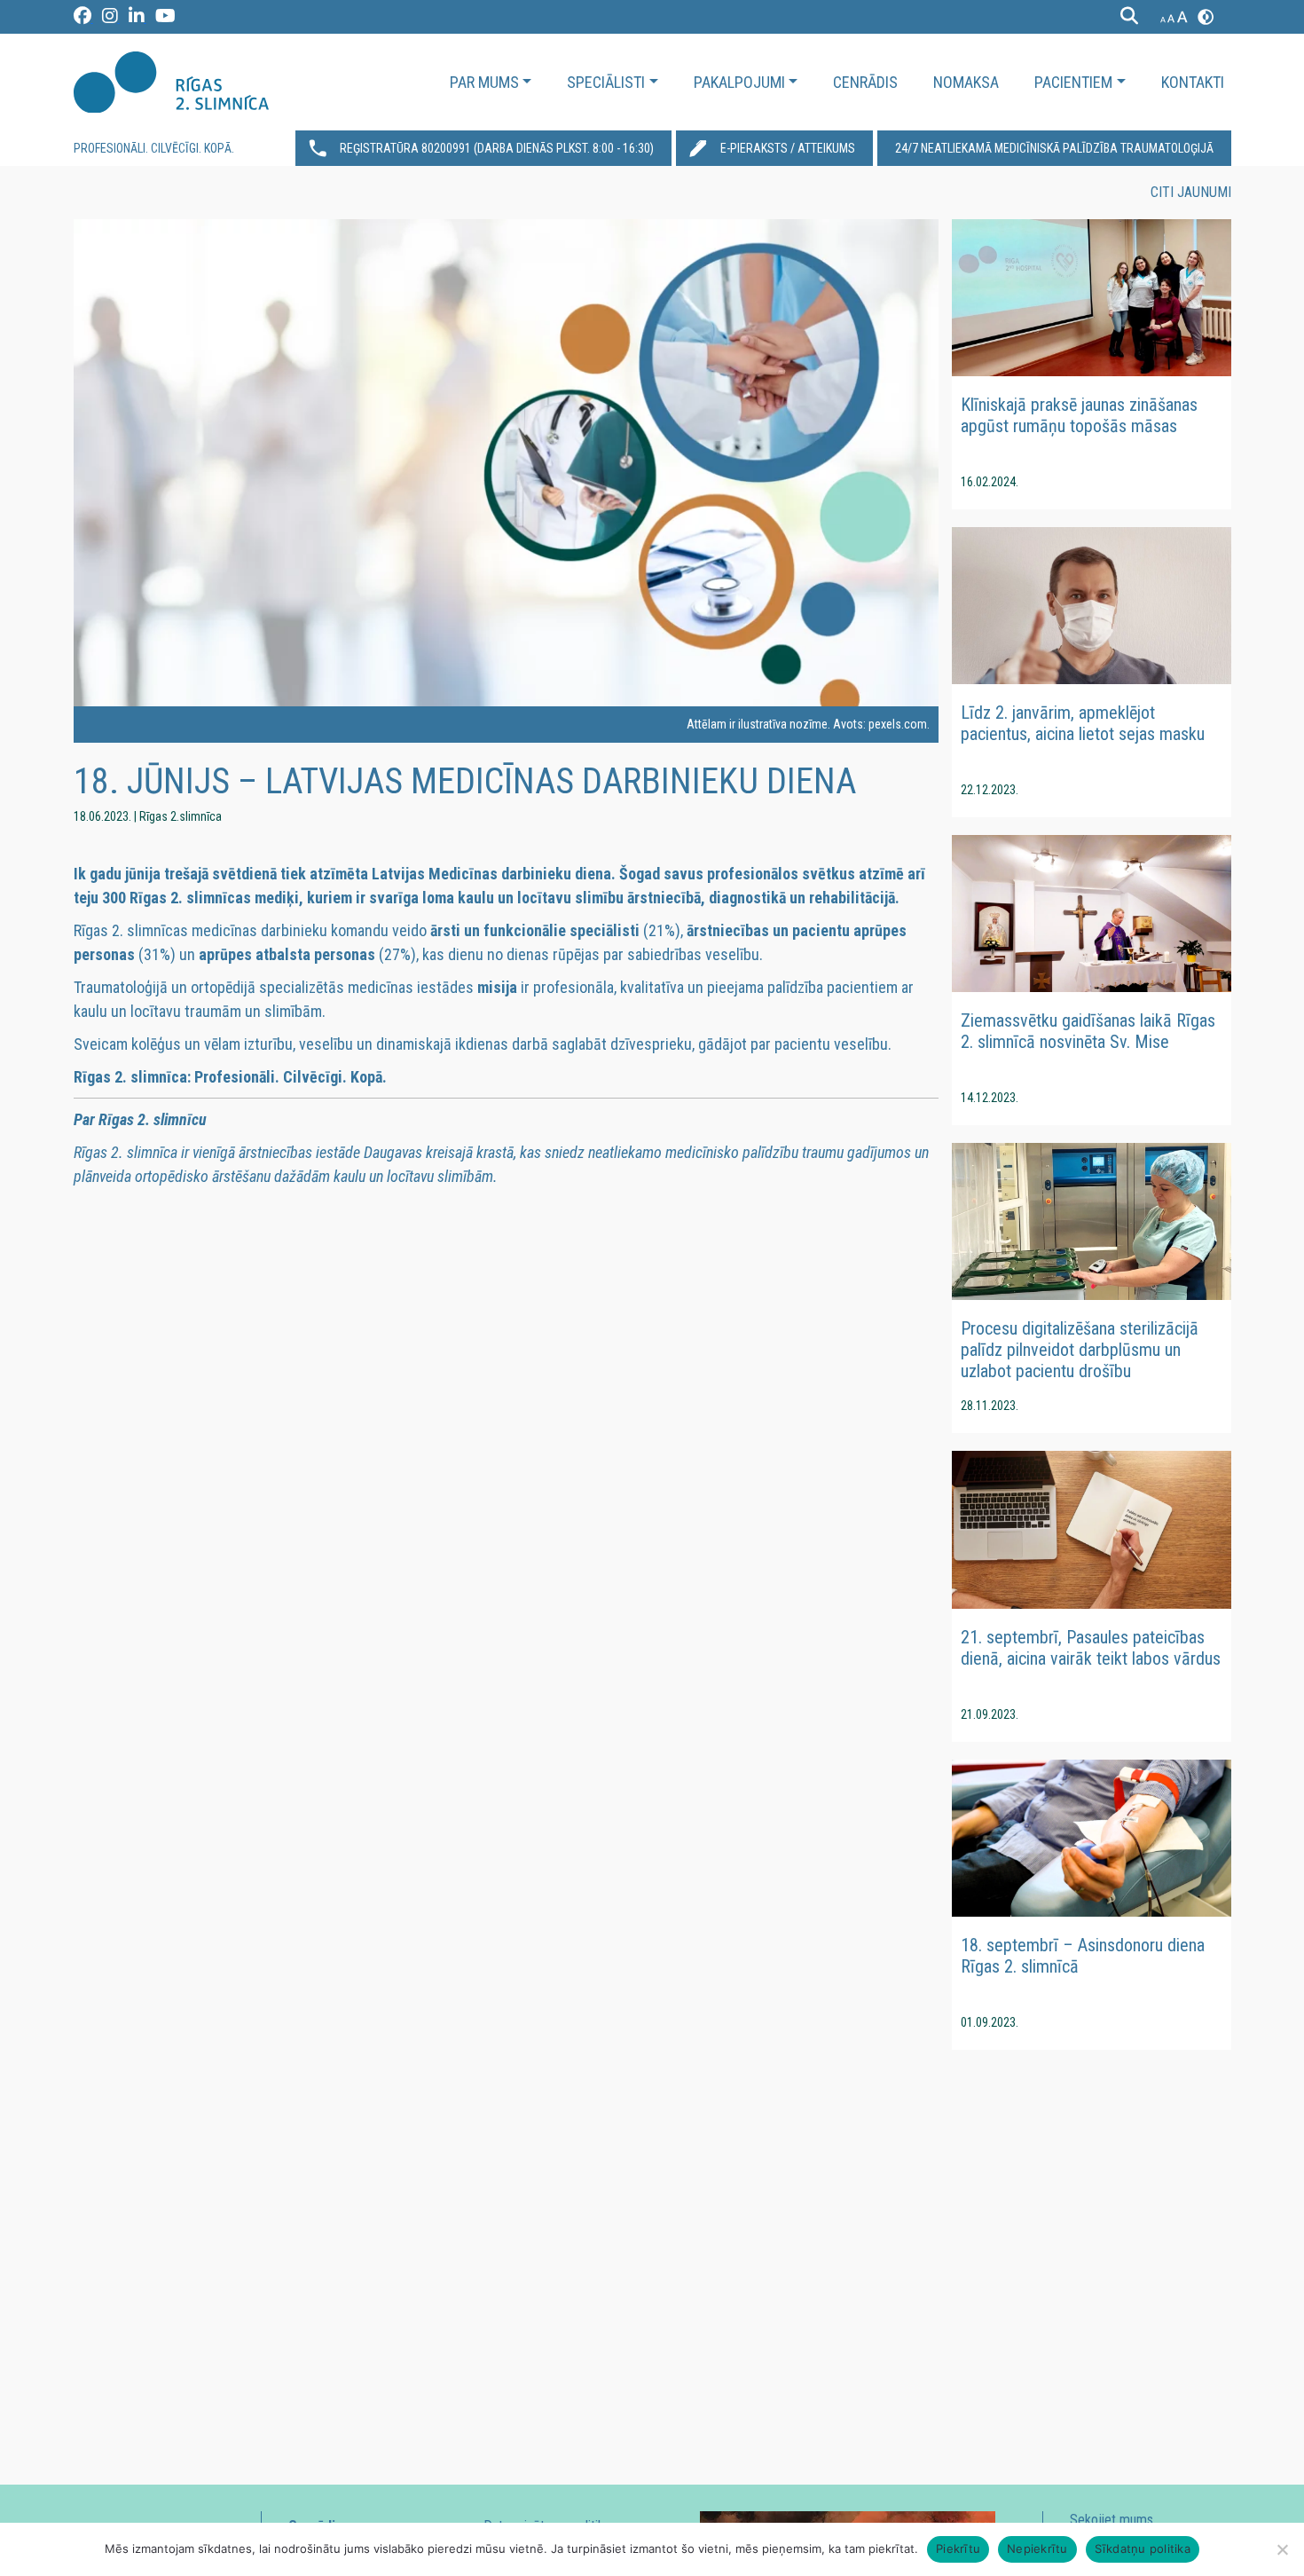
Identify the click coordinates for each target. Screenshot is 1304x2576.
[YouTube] (165, 19)
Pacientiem (1073, 82)
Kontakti (1193, 82)
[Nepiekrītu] (1282, 2549)
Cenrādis (865, 82)
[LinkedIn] (137, 19)
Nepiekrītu (1037, 2548)
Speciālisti (606, 82)
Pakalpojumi (739, 82)
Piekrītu (958, 2548)
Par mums (484, 82)
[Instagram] (111, 19)
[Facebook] (83, 19)
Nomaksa (966, 82)
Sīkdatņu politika (1143, 2548)
